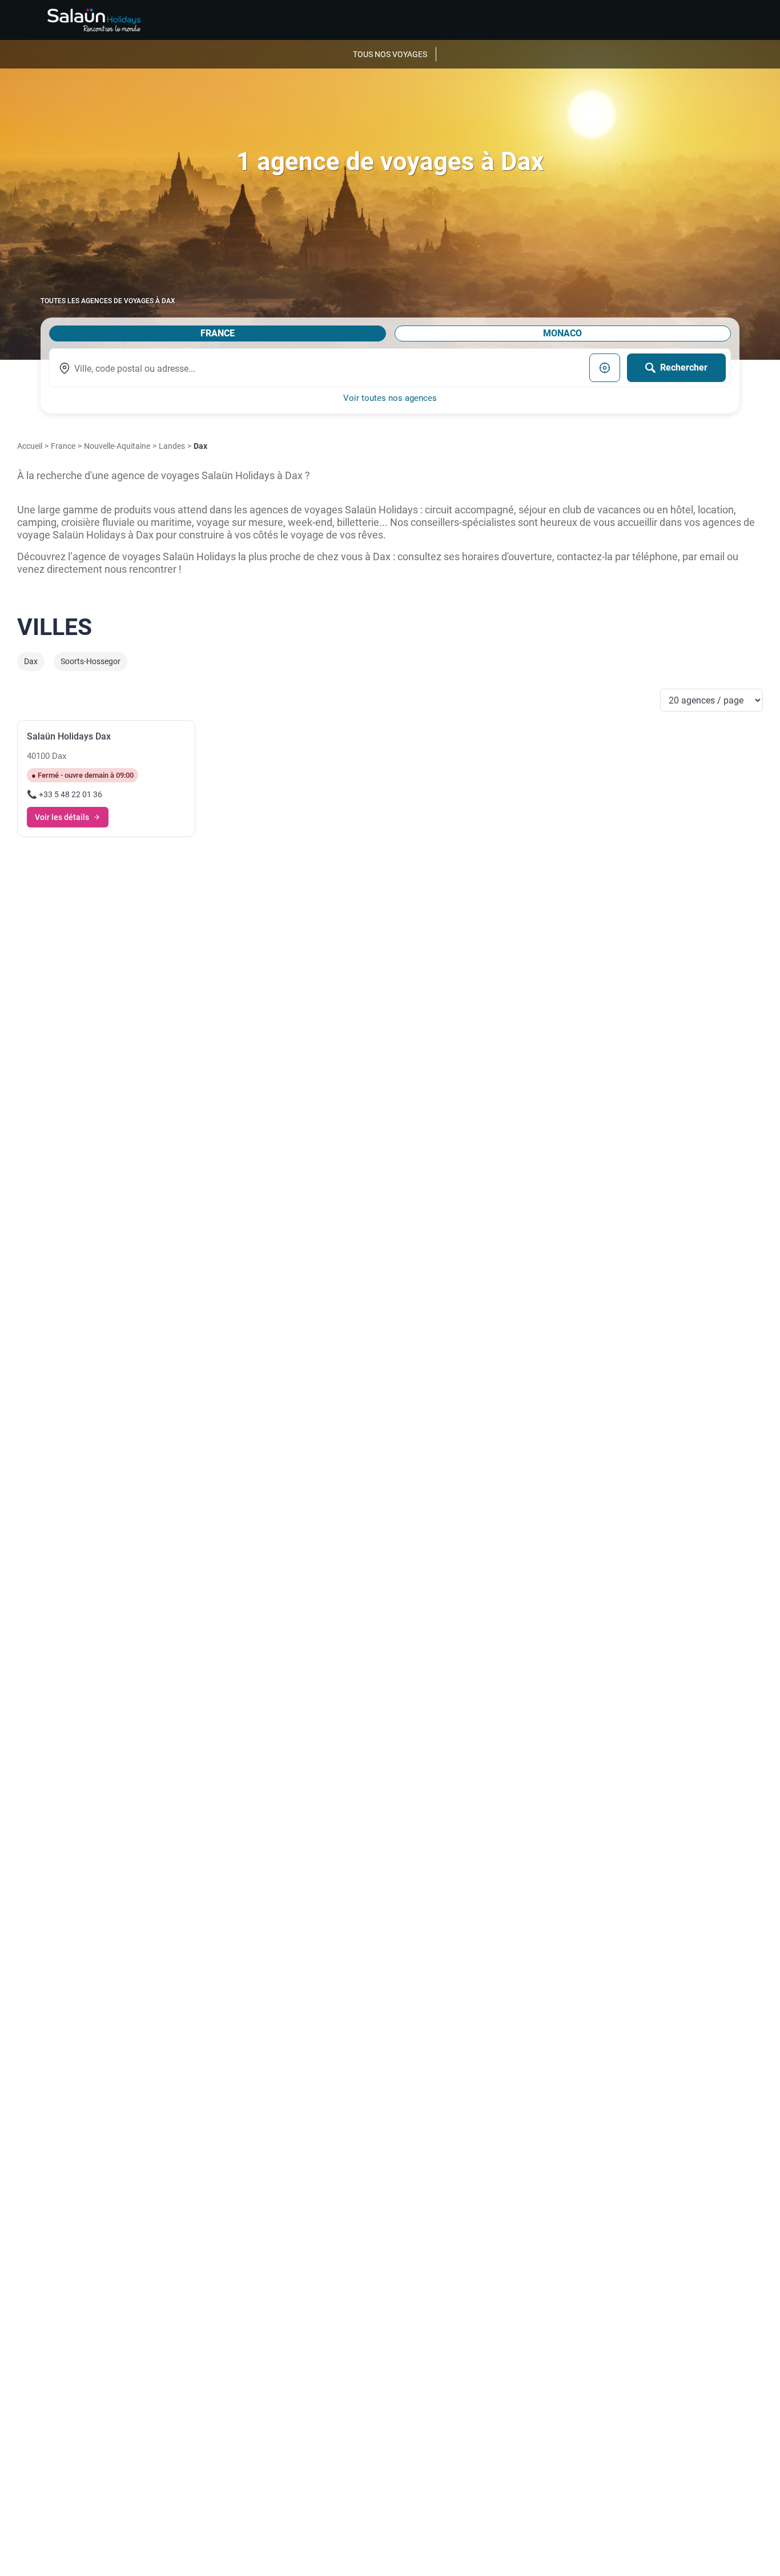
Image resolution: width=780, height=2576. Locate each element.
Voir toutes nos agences (390, 398)
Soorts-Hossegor (91, 662)
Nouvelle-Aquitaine (117, 446)
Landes (172, 446)
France (218, 333)
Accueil (30, 446)
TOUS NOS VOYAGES (390, 54)
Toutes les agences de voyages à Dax (108, 301)
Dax (31, 662)
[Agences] (94, 20)
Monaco (562, 333)
